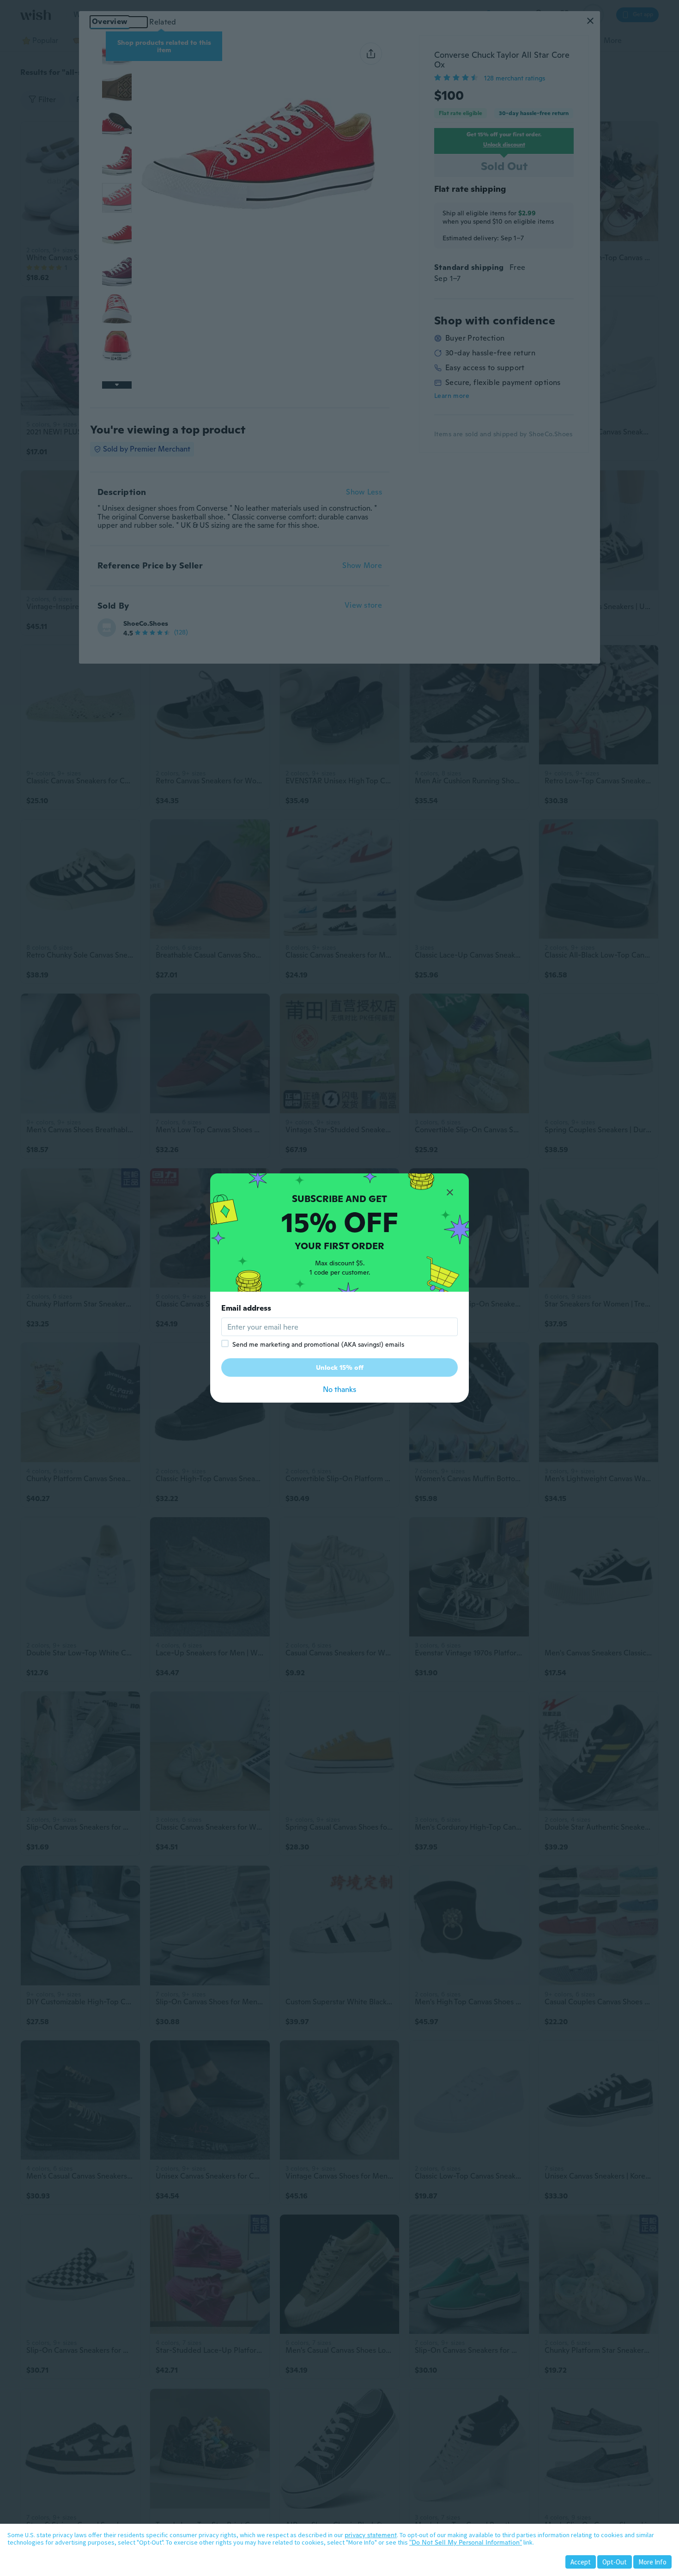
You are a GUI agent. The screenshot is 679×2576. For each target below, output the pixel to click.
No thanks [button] (339, 1389)
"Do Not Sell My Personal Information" (466, 2542)
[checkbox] (225, 1343)
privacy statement (371, 2535)
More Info (652, 2562)
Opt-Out (615, 2562)
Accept (581, 2562)
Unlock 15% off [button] (340, 1367)
